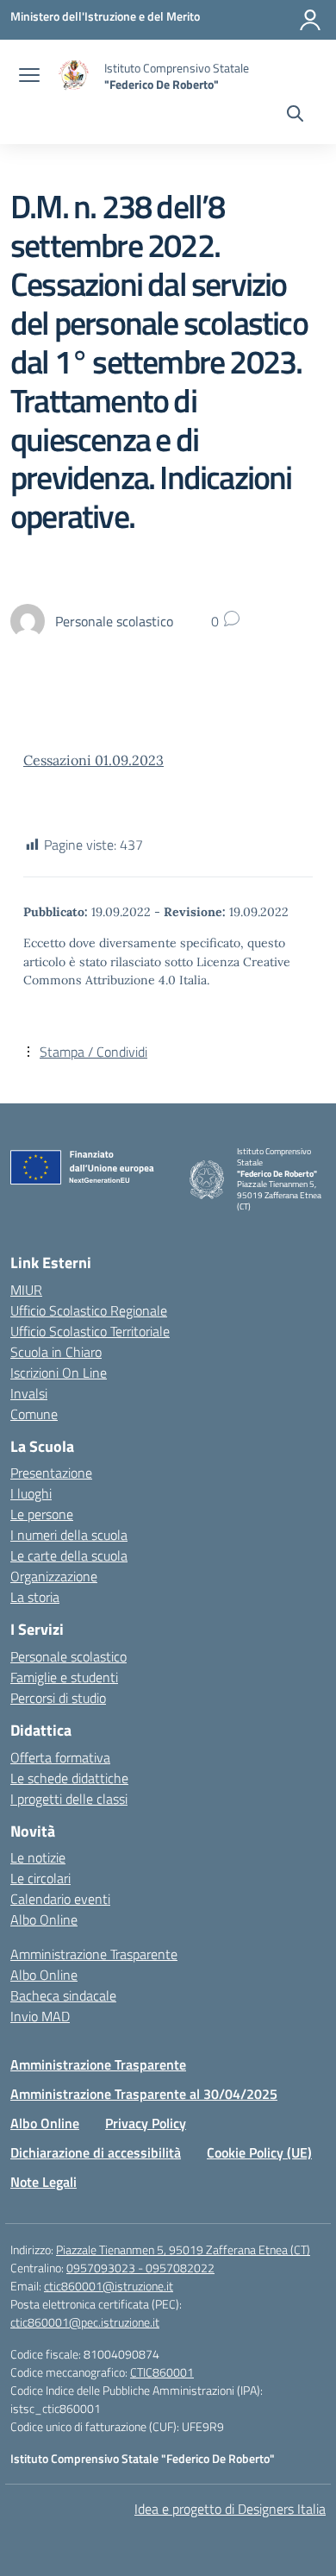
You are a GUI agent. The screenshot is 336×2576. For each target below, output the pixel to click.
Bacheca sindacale (63, 1995)
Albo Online (44, 1919)
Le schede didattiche (69, 1778)
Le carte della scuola (69, 1555)
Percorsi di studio (58, 1698)
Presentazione (51, 1473)
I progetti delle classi (69, 1799)
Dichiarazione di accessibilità (96, 2152)
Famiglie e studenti (64, 1677)
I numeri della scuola (69, 1535)
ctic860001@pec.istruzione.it (85, 2322)
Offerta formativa (60, 1757)
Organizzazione (54, 1576)
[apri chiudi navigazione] (29, 77)
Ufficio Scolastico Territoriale (90, 1331)
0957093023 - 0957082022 (140, 2268)
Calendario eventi (60, 1899)
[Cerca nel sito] (295, 116)
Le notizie (38, 1857)
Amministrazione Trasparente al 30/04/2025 (144, 2094)
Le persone (42, 1514)
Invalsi (29, 1393)
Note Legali (44, 2182)
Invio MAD (40, 2016)
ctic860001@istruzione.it (109, 2286)
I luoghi (31, 1493)
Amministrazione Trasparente (94, 1954)
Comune (34, 1414)
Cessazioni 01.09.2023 (93, 760)
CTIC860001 (162, 2372)
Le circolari (40, 1878)
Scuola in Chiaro (56, 1352)
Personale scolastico (68, 1656)
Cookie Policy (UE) (259, 2152)
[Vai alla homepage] (74, 76)
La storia (35, 1597)
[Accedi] (310, 20)
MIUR (26, 1290)
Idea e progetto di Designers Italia (230, 2509)
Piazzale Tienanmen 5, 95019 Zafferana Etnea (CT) (183, 2249)
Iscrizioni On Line (59, 1373)
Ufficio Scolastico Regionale (89, 1310)
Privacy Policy (146, 2123)
